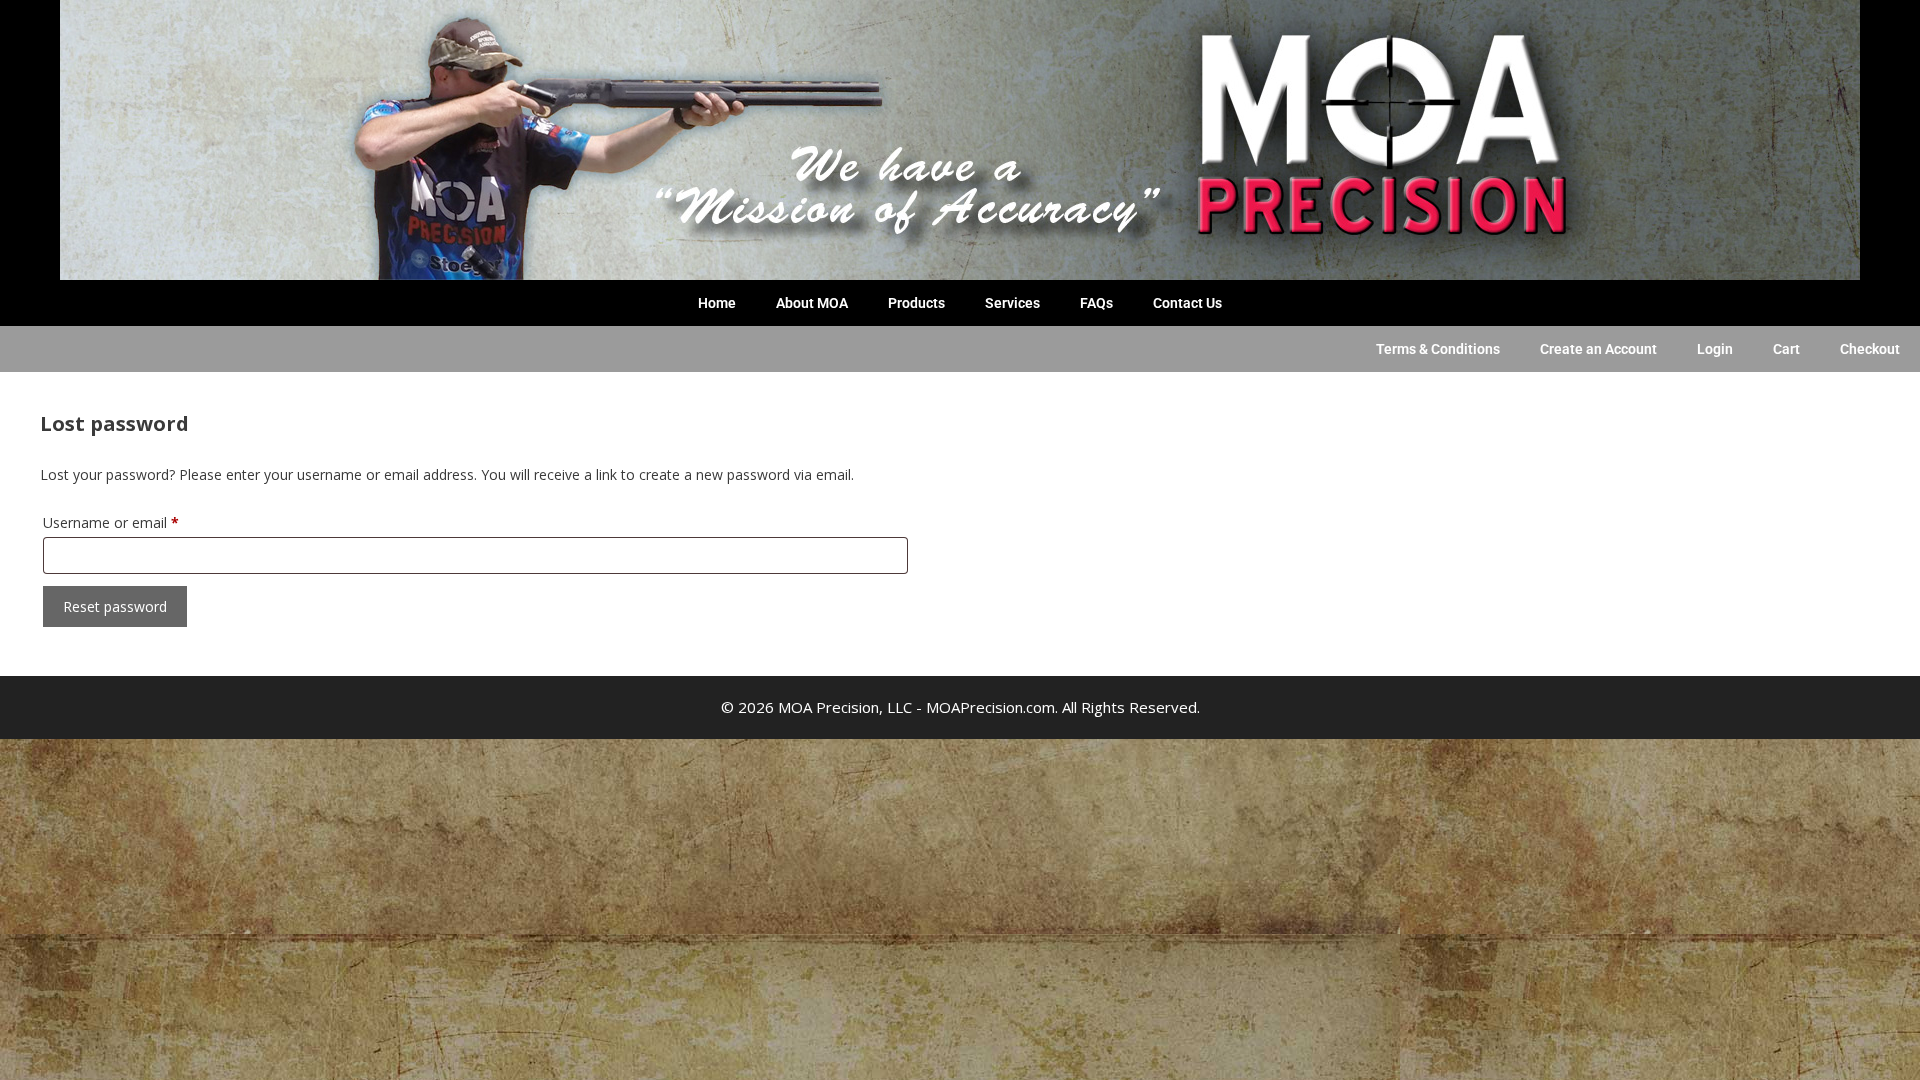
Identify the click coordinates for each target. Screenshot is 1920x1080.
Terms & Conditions (1438, 349)
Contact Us (1187, 303)
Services (1012, 303)
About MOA (812, 303)
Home (717, 303)
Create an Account (1598, 349)
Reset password (115, 606)
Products (916, 303)
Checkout (1870, 349)
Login (1715, 349)
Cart (1786, 349)
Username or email (139, 520)
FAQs (1096, 303)
